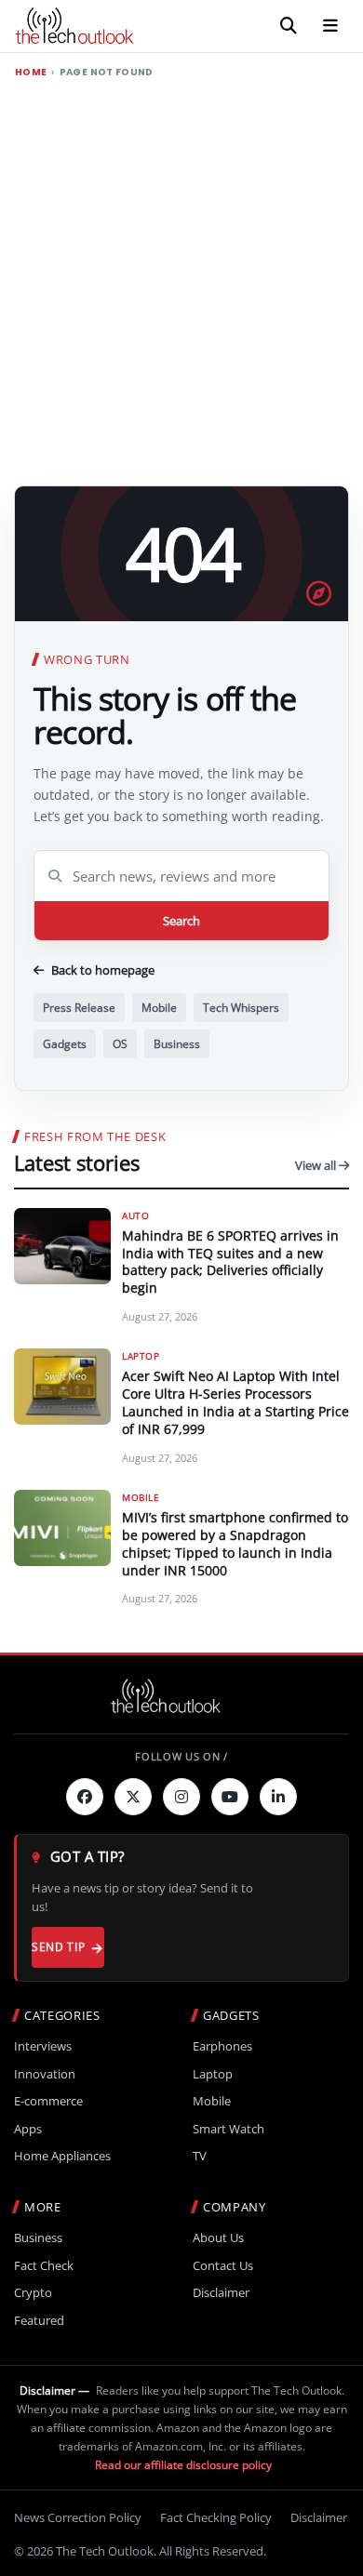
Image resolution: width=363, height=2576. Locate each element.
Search (181, 921)
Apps (28, 2129)
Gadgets (65, 1044)
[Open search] (289, 26)
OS (120, 1044)
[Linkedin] (278, 1797)
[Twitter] (133, 1797)
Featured (39, 2321)
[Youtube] (230, 1797)
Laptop (213, 2074)
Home (31, 73)
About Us (218, 2238)
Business (177, 1044)
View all (317, 1165)
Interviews (43, 2046)
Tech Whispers (241, 1008)
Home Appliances (62, 2156)
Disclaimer (221, 2293)
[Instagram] (181, 1797)
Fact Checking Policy (216, 2517)
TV (200, 2156)
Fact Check (44, 2266)
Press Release (79, 1008)
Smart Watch (229, 2129)
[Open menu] (330, 26)
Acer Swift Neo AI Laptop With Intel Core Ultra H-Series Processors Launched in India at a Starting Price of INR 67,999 (235, 1402)
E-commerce (48, 2101)
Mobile (159, 1008)
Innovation (45, 2074)
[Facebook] (85, 1797)
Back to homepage (103, 970)
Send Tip (58, 1947)
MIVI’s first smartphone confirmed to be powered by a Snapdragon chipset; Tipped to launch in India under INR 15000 (235, 1544)
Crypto (33, 2293)
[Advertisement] (181, 278)
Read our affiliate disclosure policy (183, 2465)
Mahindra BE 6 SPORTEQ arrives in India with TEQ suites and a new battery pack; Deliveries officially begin (230, 1262)
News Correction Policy (78, 2517)
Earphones (222, 2046)
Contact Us (223, 2266)
